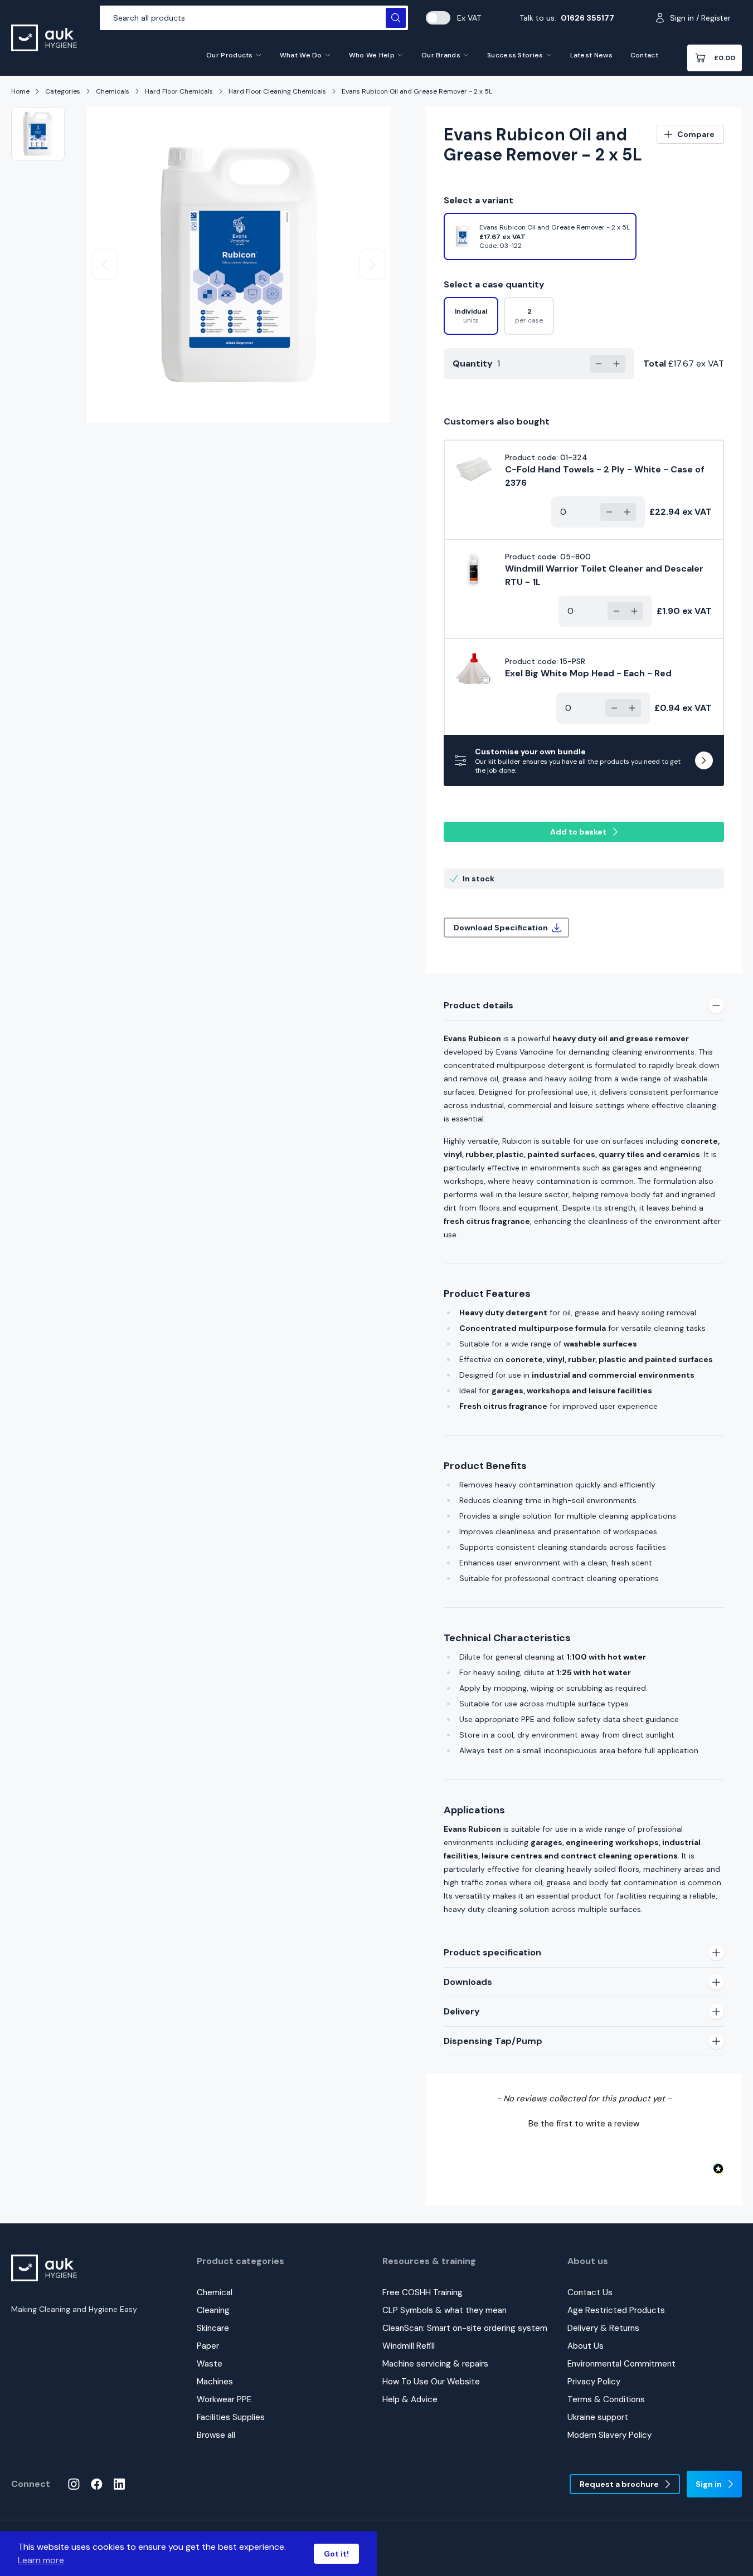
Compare (696, 134)
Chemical (215, 2292)
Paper (208, 2346)
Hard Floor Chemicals (179, 91)
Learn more (41, 2560)
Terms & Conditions (606, 2399)
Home (20, 91)
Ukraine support (598, 2417)
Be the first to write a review (584, 2124)
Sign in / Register (700, 18)
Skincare (213, 2328)
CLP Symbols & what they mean (444, 2310)
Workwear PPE (224, 2399)
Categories (63, 91)
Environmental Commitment (621, 2364)
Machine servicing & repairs (435, 2364)
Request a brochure (619, 2484)
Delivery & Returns (603, 2328)
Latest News (591, 55)
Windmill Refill (409, 2346)
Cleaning (213, 2310)
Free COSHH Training (422, 2292)
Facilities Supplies (231, 2417)
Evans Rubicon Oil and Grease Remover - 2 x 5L (417, 91)
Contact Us (590, 2292)
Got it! (336, 2554)
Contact (644, 55)
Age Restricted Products (616, 2310)
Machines (215, 2382)
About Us (586, 2346)
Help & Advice (410, 2399)
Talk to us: (567, 18)
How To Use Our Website (431, 2382)
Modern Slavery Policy (609, 2435)
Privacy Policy (594, 2382)
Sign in (709, 2484)
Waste (210, 2364)
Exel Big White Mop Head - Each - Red (588, 673)
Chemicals (113, 91)
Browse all (216, 2435)
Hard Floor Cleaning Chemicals (277, 91)
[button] (584, 2123)
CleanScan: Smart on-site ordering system (465, 2328)
